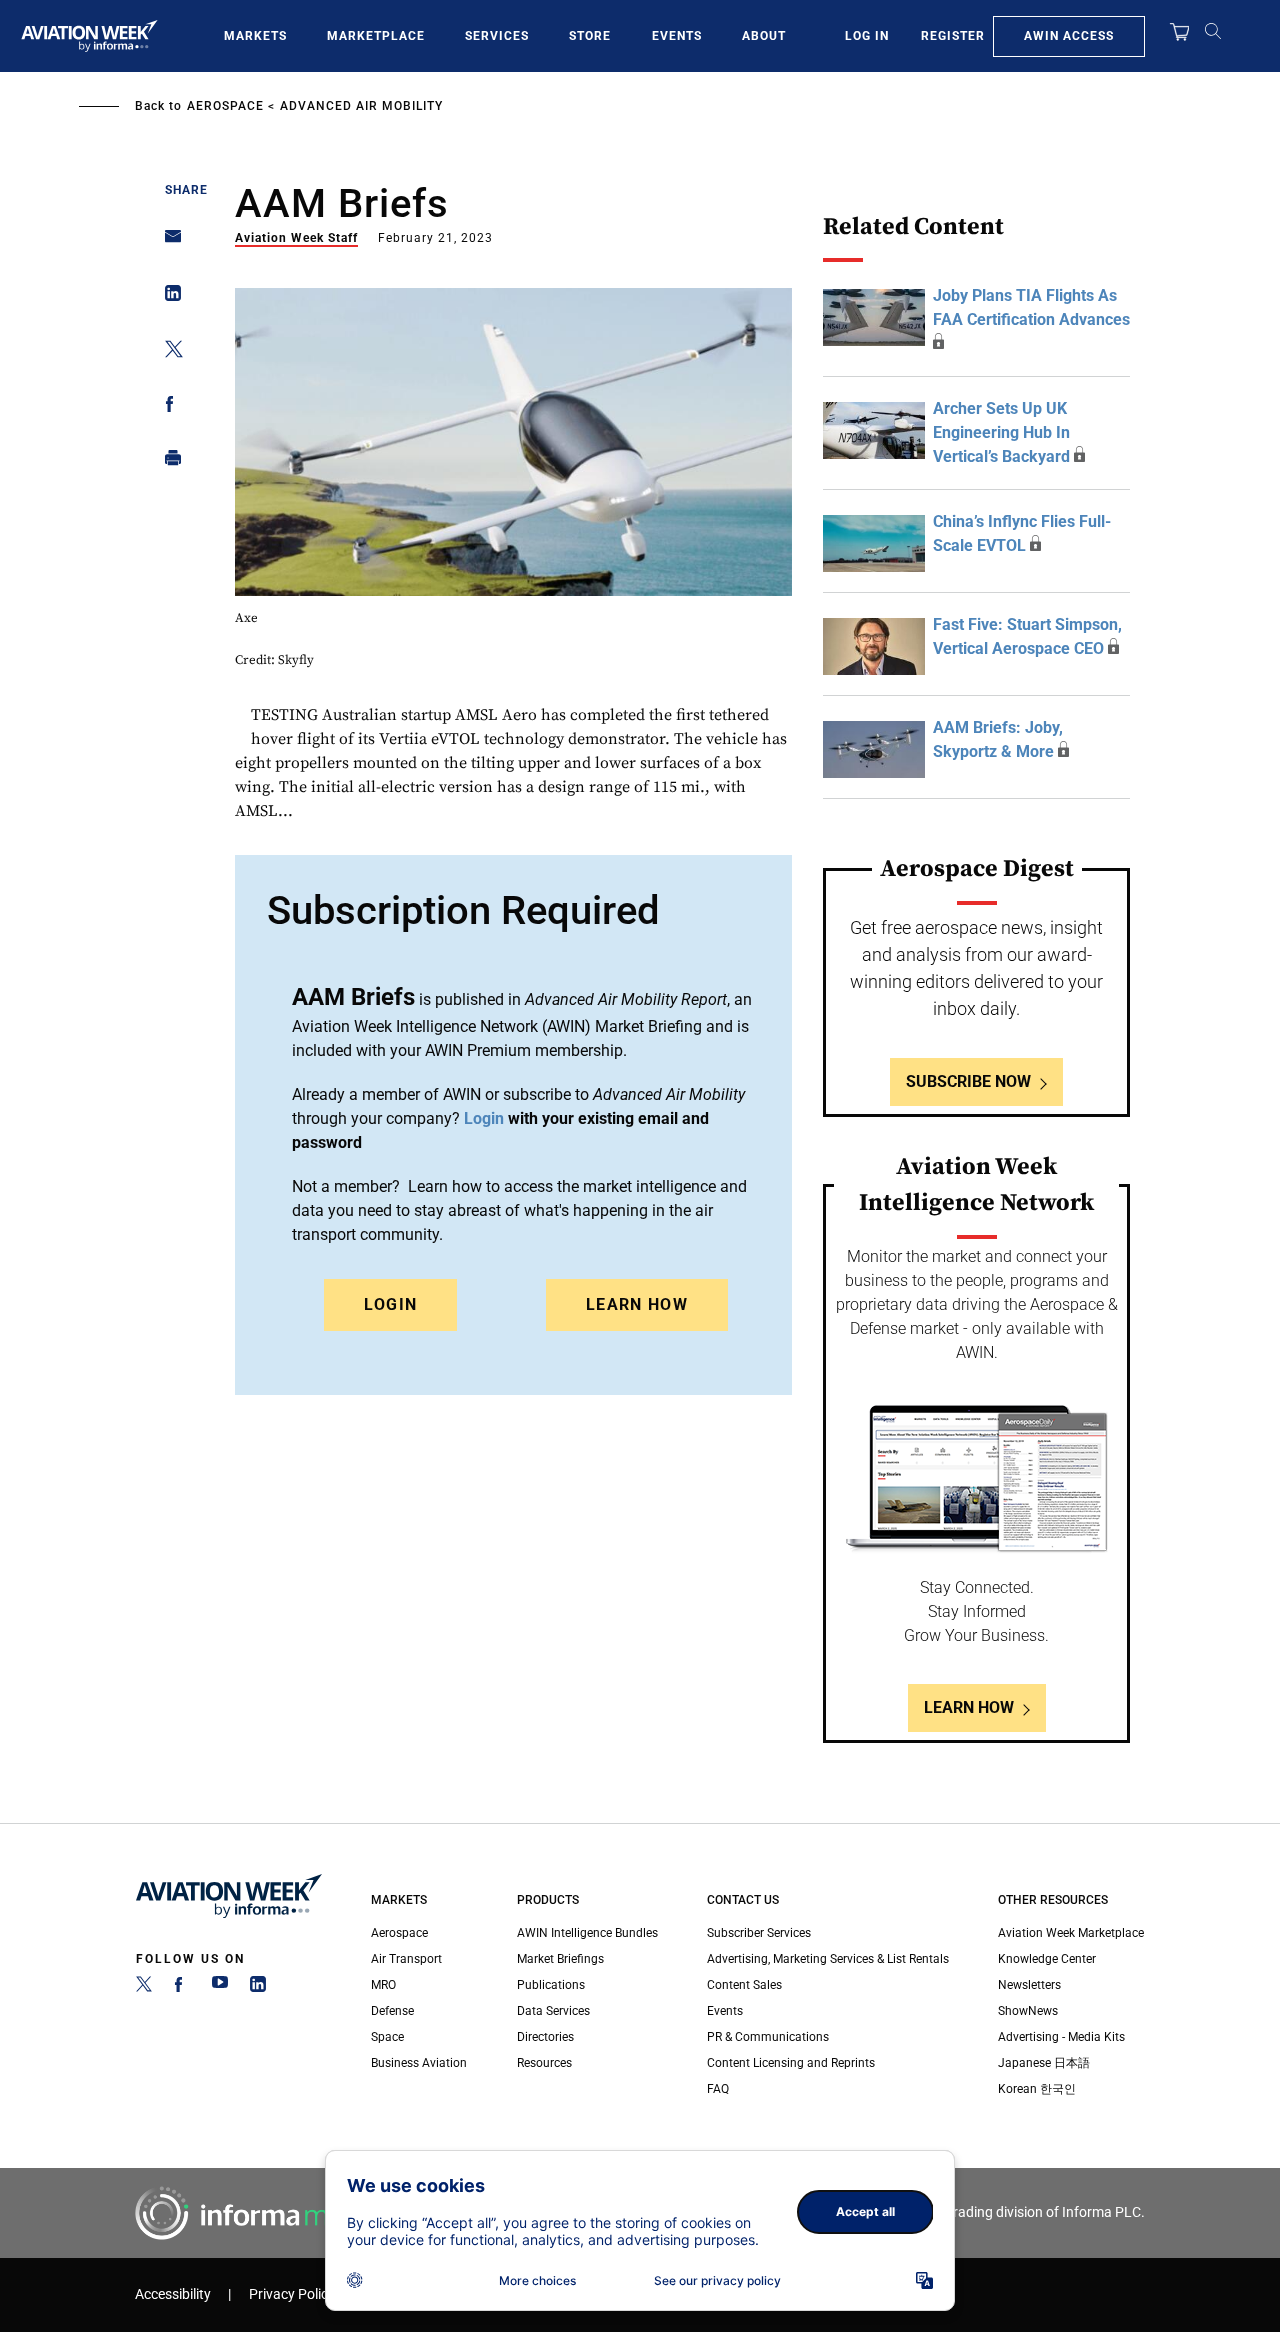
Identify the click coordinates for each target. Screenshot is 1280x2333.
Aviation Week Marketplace (1071, 1933)
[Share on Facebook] (167, 407)
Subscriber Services (759, 1933)
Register (953, 36)
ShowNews (1028, 2011)
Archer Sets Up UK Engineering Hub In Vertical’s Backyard (1001, 432)
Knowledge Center (1047, 1959)
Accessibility (173, 2294)
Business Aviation (419, 2063)
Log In (867, 36)
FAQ (718, 2089)
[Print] (167, 462)
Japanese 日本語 (1044, 2063)
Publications (551, 1985)
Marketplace (376, 36)
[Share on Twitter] (167, 352)
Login (391, 1304)
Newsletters (1029, 1985)
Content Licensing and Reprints (791, 2063)
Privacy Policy (292, 2294)
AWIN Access (1069, 36)
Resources (544, 2063)
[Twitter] (144, 1988)
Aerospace (225, 106)
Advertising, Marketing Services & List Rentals (828, 1959)
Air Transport (406, 1959)
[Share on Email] (167, 242)
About (764, 36)
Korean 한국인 (1037, 2089)
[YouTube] (220, 1988)
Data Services (553, 2011)
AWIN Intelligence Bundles (587, 1933)
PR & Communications (768, 2037)
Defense (392, 2011)
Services (497, 36)
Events (677, 36)
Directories (545, 2037)
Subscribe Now (968, 1081)
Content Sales (744, 1985)
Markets (255, 36)
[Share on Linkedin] (167, 297)
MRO (383, 1985)
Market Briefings (560, 1959)
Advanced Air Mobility (361, 106)
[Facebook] (182, 1988)
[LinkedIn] (258, 1988)
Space (387, 2037)
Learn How (637, 1304)
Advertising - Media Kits (1061, 2037)
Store (590, 36)
